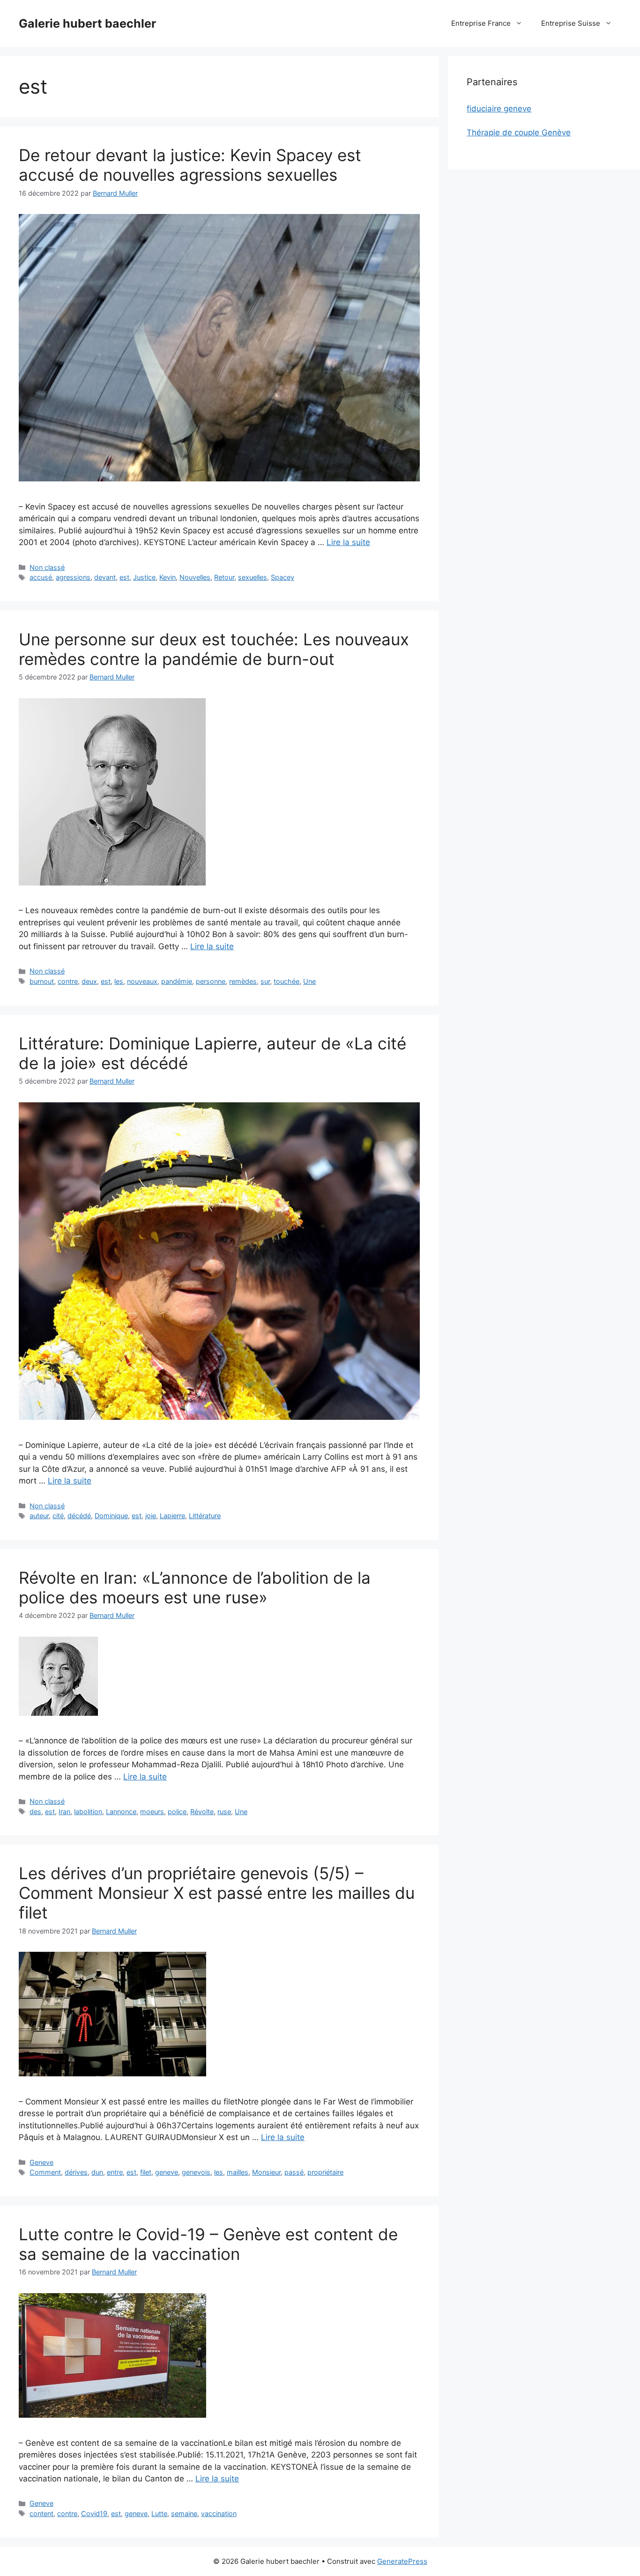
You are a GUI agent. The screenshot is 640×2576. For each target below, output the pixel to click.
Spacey (283, 577)
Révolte (202, 1812)
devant (105, 577)
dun (97, 2172)
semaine (184, 2513)
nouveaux (142, 981)
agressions (73, 577)
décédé (79, 1516)
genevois (196, 2172)
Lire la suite (348, 542)
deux (89, 981)
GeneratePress (402, 2561)
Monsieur (266, 2172)
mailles (238, 2172)
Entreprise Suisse (571, 23)
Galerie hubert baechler (87, 23)
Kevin (167, 577)
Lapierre (172, 1516)
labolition (88, 1812)
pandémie (177, 981)
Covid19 (94, 2513)
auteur (39, 1516)
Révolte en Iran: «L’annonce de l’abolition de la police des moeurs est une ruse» (195, 1587)
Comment (45, 2172)
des (35, 1812)
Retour (224, 577)
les (119, 981)
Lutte (159, 2513)
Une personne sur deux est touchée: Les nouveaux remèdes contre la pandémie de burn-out (214, 649)
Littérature (205, 1516)
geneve (167, 2172)
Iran (64, 1812)
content (41, 2513)
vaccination (219, 2513)
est (124, 577)
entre (115, 2172)
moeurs (152, 1812)
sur (265, 981)
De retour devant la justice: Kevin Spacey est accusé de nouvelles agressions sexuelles (190, 165)
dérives (76, 2172)
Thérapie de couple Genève (519, 133)
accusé (41, 577)
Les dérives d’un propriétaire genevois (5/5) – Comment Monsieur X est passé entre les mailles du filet (217, 1893)
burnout (42, 981)
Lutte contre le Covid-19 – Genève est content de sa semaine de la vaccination (208, 2244)
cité (58, 1516)
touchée (287, 981)
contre (68, 981)
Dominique (111, 1516)
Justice (144, 577)
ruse (224, 1812)
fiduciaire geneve (499, 109)
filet (146, 2172)
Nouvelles (195, 577)
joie (151, 1516)
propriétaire (325, 2172)
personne (211, 981)
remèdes (243, 981)
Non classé (47, 567)
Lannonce (121, 1812)
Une (309, 981)
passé (294, 2172)
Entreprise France (481, 23)
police (177, 1812)
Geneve (41, 2162)
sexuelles (253, 577)
